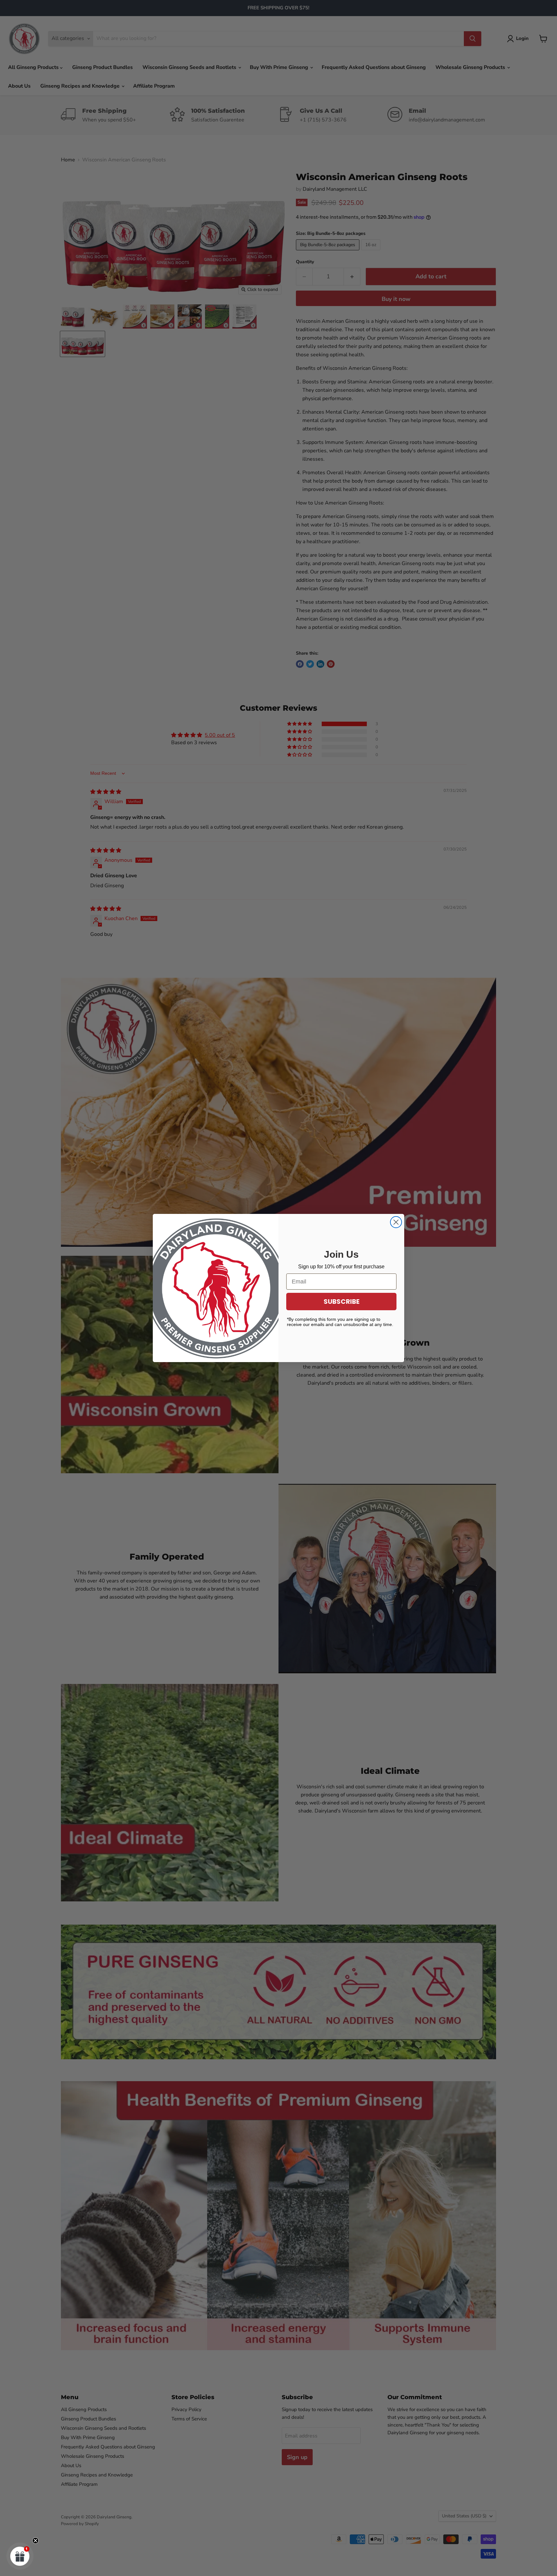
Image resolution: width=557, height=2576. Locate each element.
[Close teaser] (35, 2541)
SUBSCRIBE (342, 1302)
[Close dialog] (396, 1222)
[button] (20, 2556)
